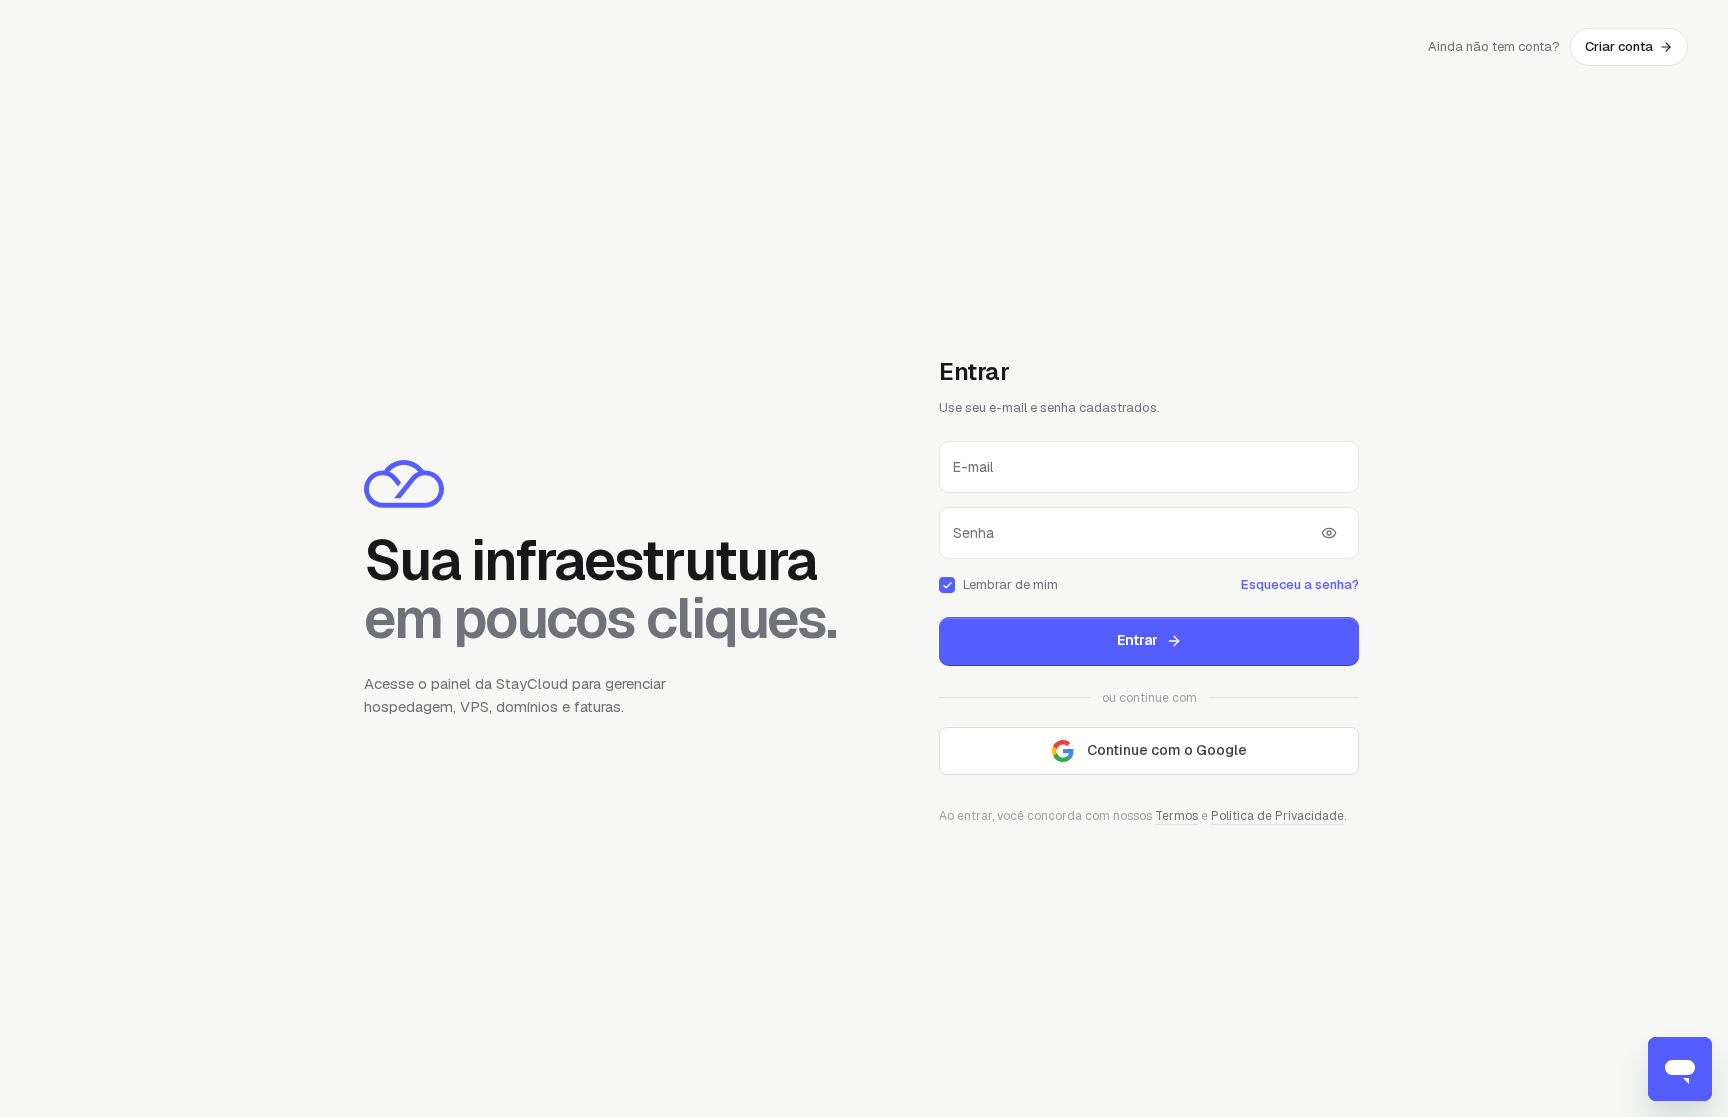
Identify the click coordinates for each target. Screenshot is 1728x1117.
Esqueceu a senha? (1300, 584)
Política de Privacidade (1277, 816)
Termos (1176, 816)
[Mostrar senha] (1329, 533)
